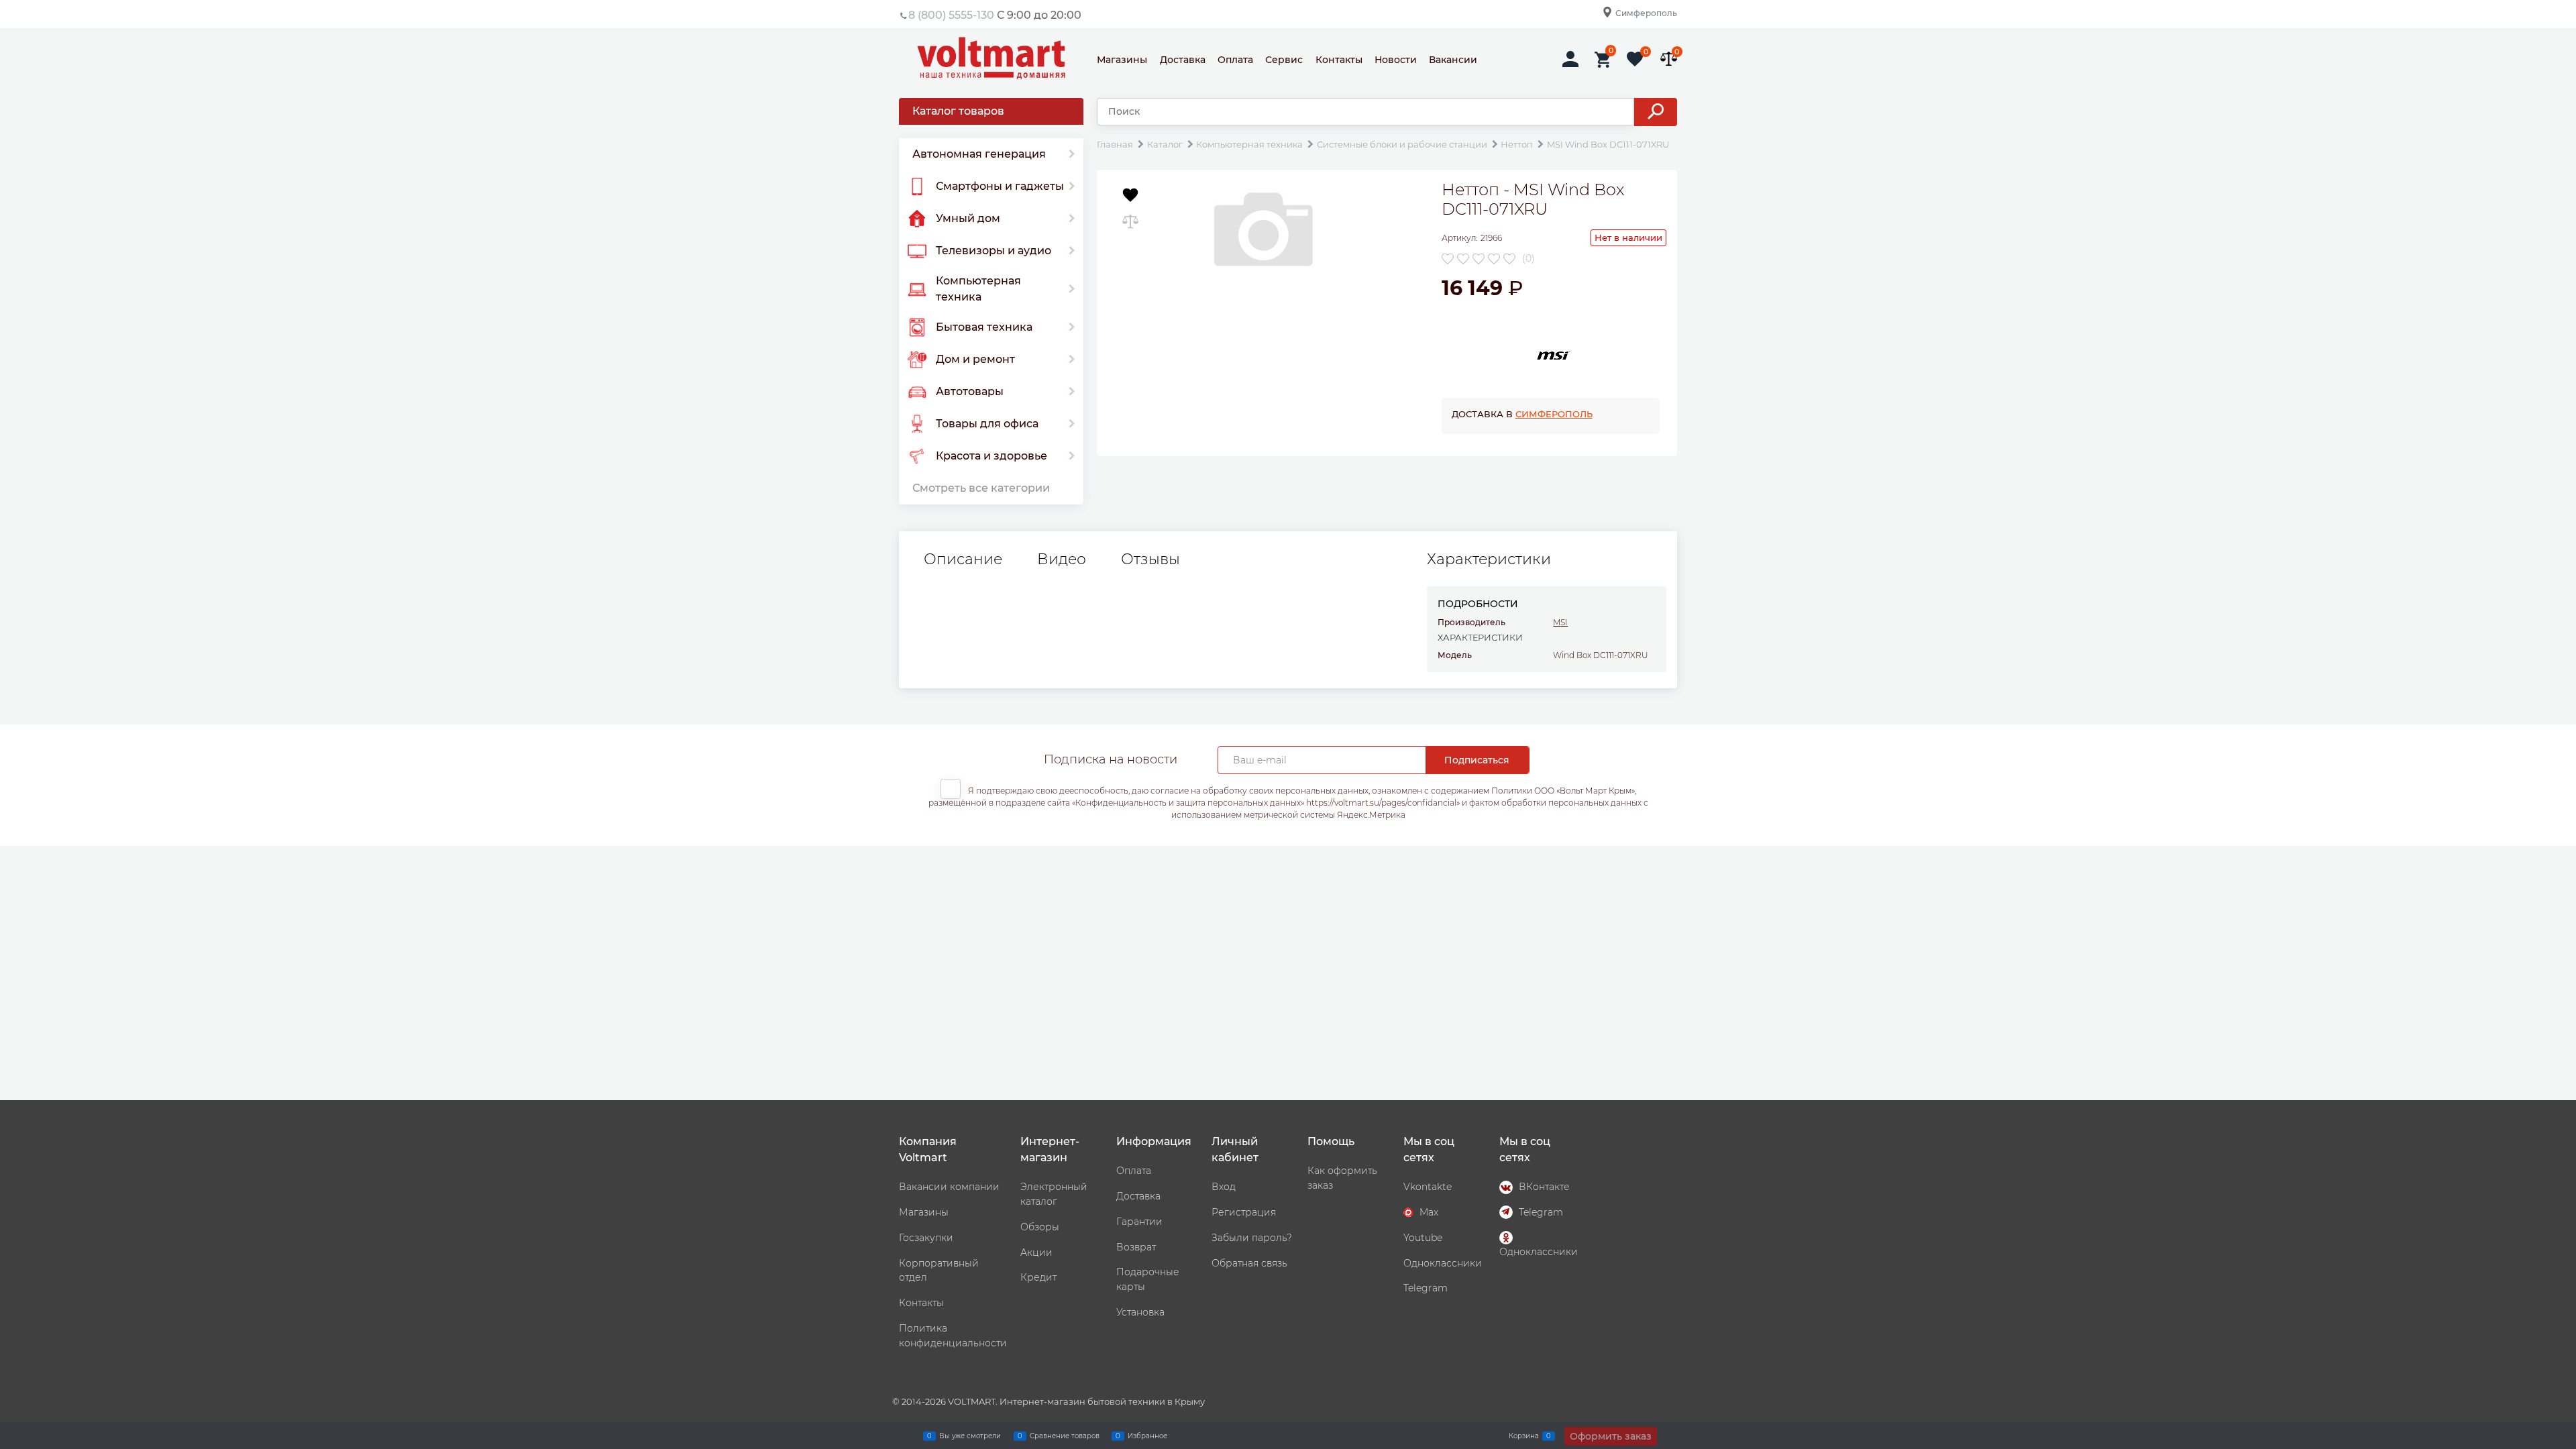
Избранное (1147, 1435)
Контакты (1339, 60)
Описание (963, 559)
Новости (1396, 60)
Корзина (1524, 1435)
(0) (1528, 258)
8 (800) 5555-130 (951, 15)
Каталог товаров (958, 111)
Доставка (1183, 60)
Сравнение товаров (1065, 1435)
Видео (1062, 559)
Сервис (1284, 60)
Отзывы (1150, 559)
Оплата (1235, 60)
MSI (1560, 622)
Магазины (1122, 60)
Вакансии (1453, 60)
